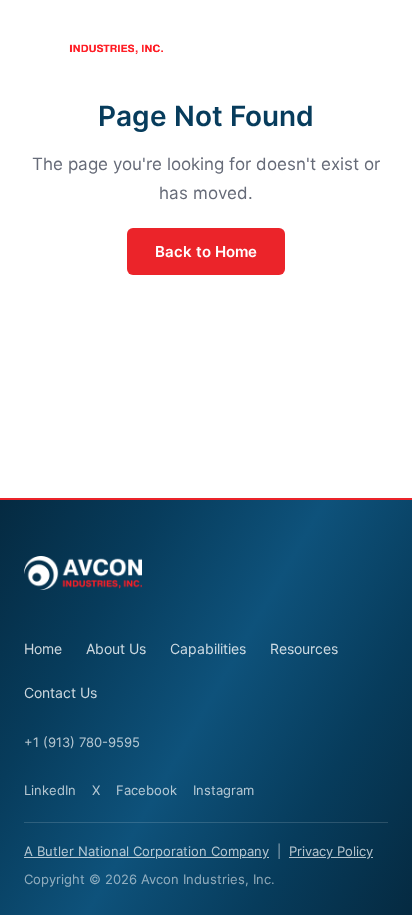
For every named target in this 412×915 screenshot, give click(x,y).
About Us (116, 648)
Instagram (223, 790)
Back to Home (206, 251)
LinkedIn (50, 790)
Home (43, 648)
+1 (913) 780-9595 (82, 742)
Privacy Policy (331, 851)
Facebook (146, 790)
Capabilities (208, 648)
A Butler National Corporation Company (146, 851)
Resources (304, 648)
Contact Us (60, 692)
